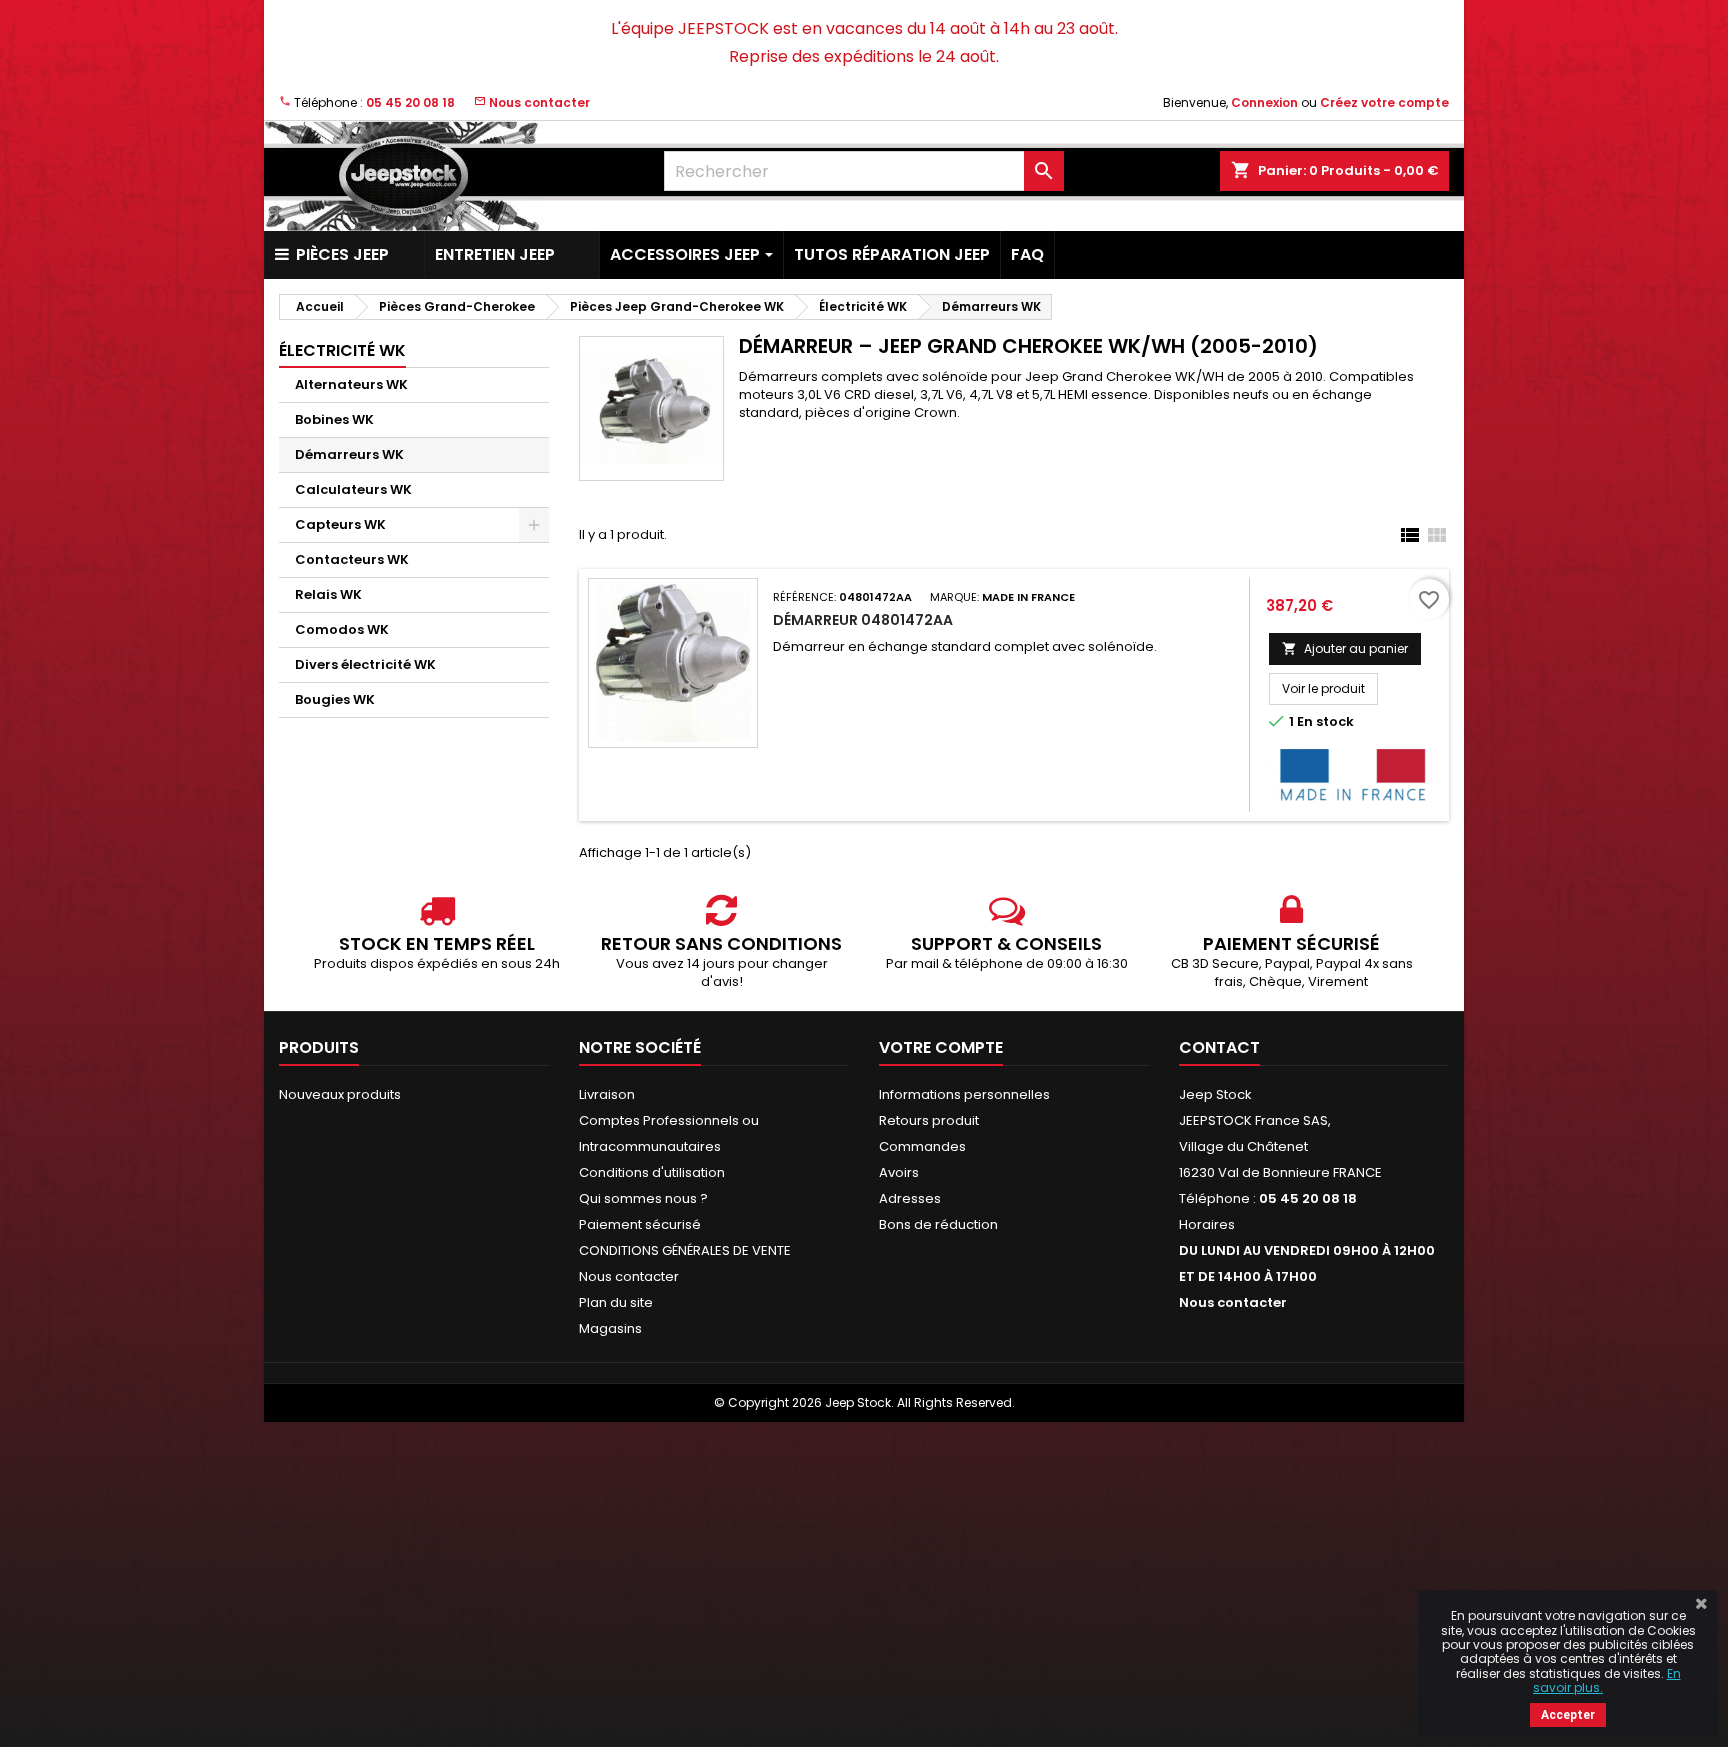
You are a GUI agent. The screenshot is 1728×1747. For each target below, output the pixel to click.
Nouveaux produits (340, 1094)
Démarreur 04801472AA (863, 620)
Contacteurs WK (352, 559)
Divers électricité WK (365, 664)
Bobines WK (334, 419)
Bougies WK (335, 699)
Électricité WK (342, 350)
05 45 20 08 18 (410, 102)
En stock (1325, 722)
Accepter (1568, 1715)
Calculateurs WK (353, 489)
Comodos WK (342, 629)
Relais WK (328, 594)
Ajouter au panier (1345, 648)
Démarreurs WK (349, 454)
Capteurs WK (340, 524)
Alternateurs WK (351, 384)
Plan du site (616, 1302)
